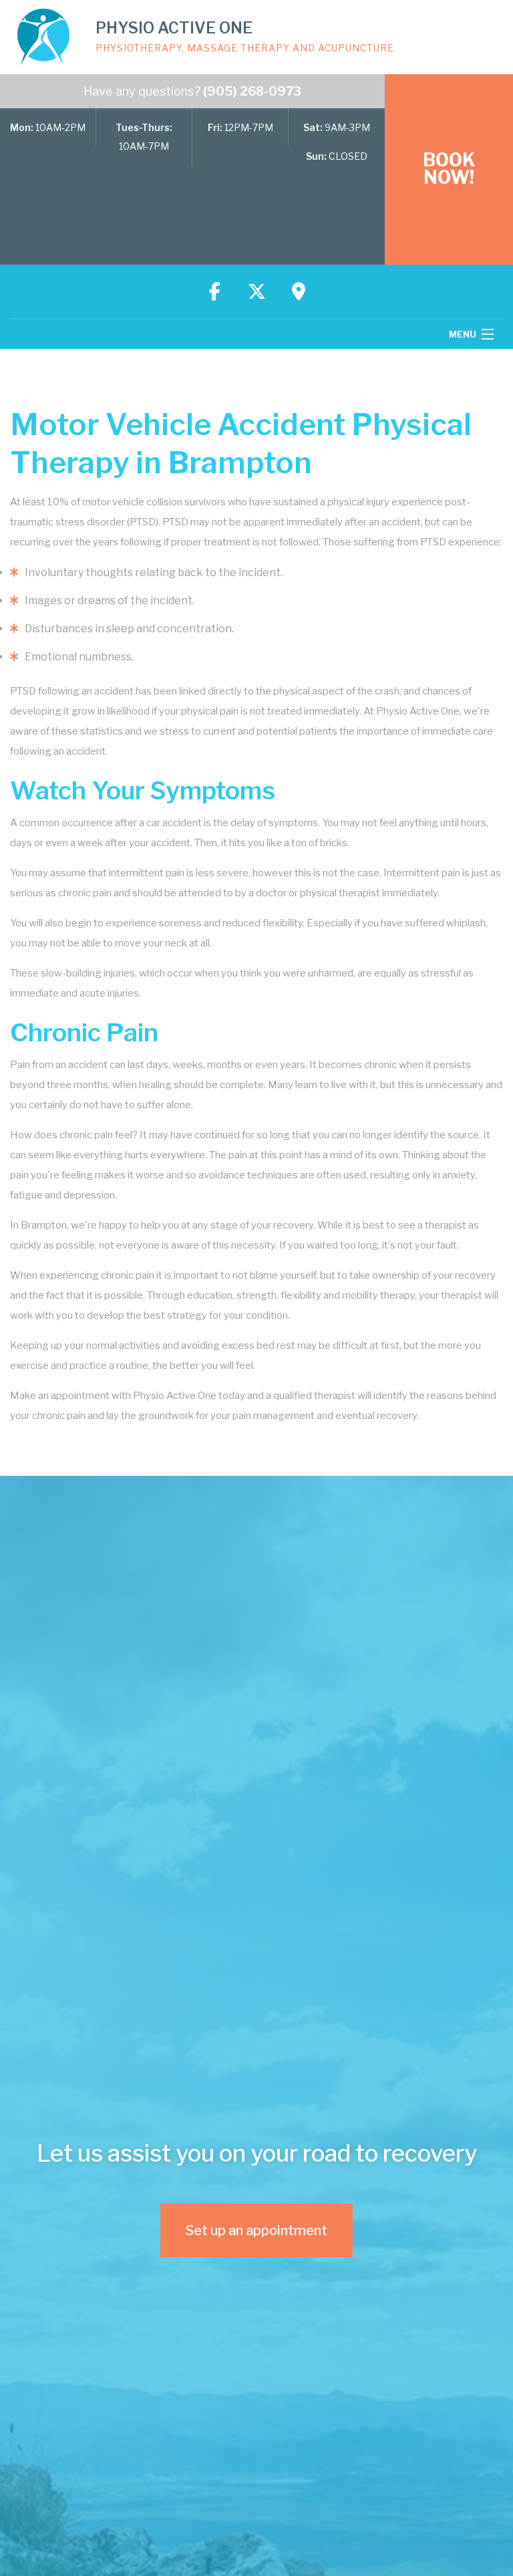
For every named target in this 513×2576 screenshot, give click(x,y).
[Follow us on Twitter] (256, 291)
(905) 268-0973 (252, 91)
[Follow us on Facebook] (214, 291)
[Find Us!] (299, 291)
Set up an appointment (256, 2230)
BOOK (449, 169)
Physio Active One (174, 28)
